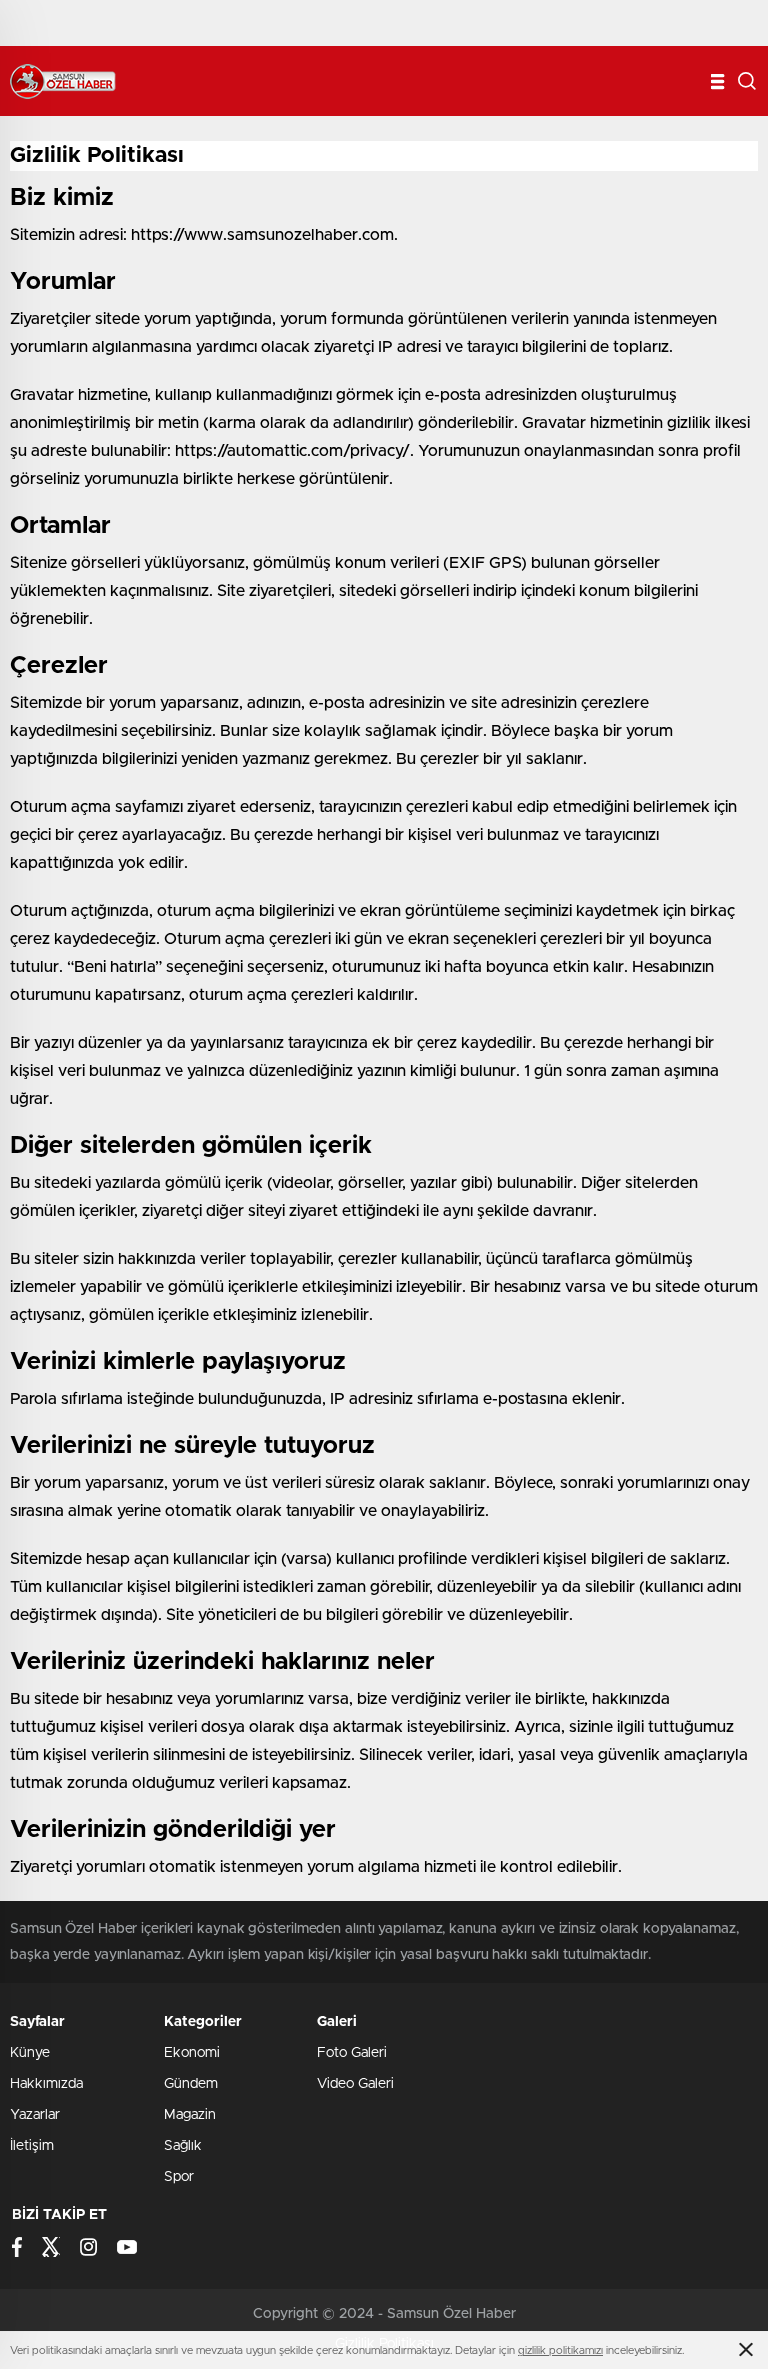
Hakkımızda (46, 2084)
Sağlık (183, 2146)
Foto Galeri (352, 2053)
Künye (30, 2053)
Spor (179, 2177)
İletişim (32, 2146)
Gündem (191, 2084)
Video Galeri (355, 2084)
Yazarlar (35, 2115)
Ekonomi (192, 2053)
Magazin (190, 2115)
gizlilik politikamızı (560, 2350)
